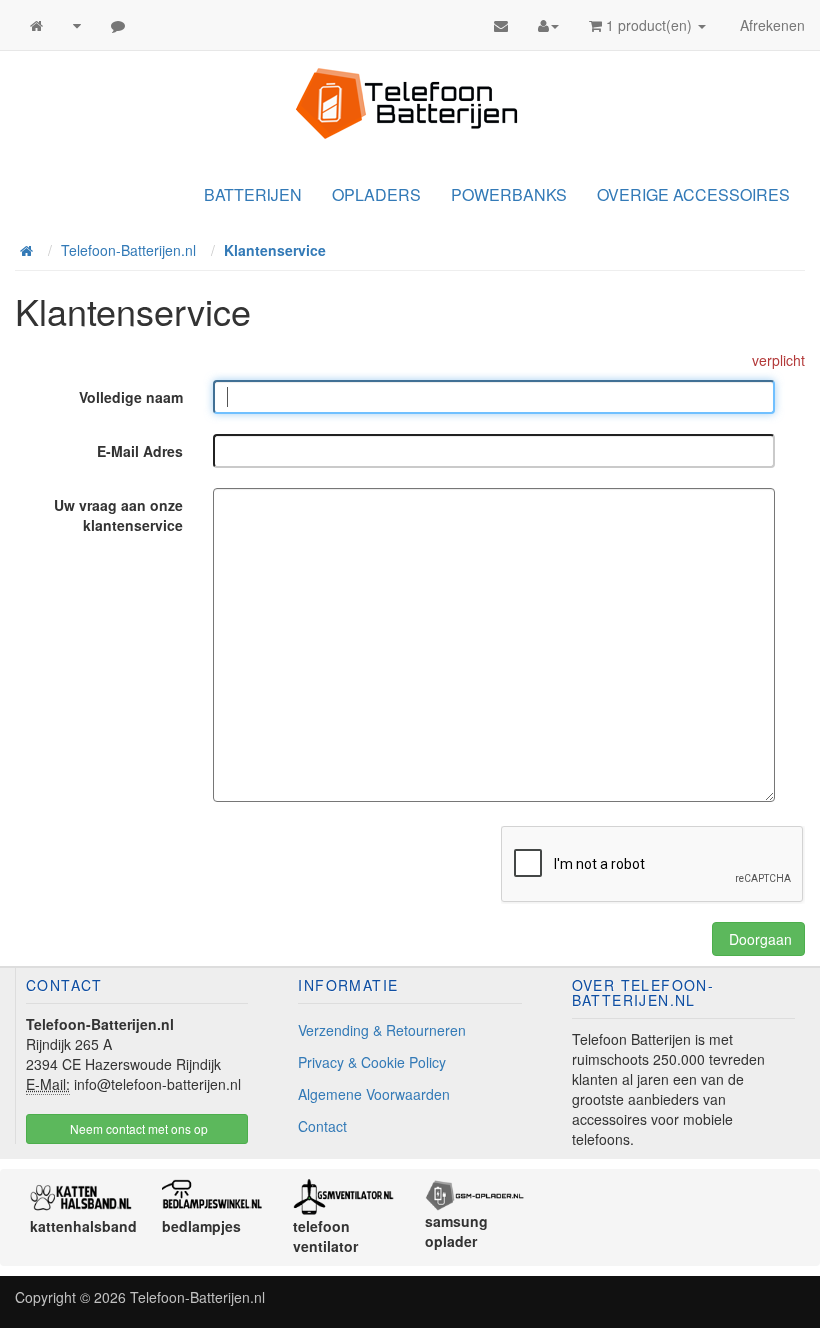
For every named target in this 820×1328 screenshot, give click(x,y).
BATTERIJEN (253, 194)
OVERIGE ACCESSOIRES (693, 194)
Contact (322, 1126)
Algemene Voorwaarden (374, 1094)
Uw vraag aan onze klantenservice (118, 515)
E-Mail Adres (140, 451)
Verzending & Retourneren (382, 1030)
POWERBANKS (509, 194)
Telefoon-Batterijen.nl (197, 1297)
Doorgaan (758, 939)
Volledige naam (131, 397)
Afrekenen (770, 25)
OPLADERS (376, 194)
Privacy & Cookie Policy (372, 1062)
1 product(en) (649, 25)
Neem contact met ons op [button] (137, 1128)
